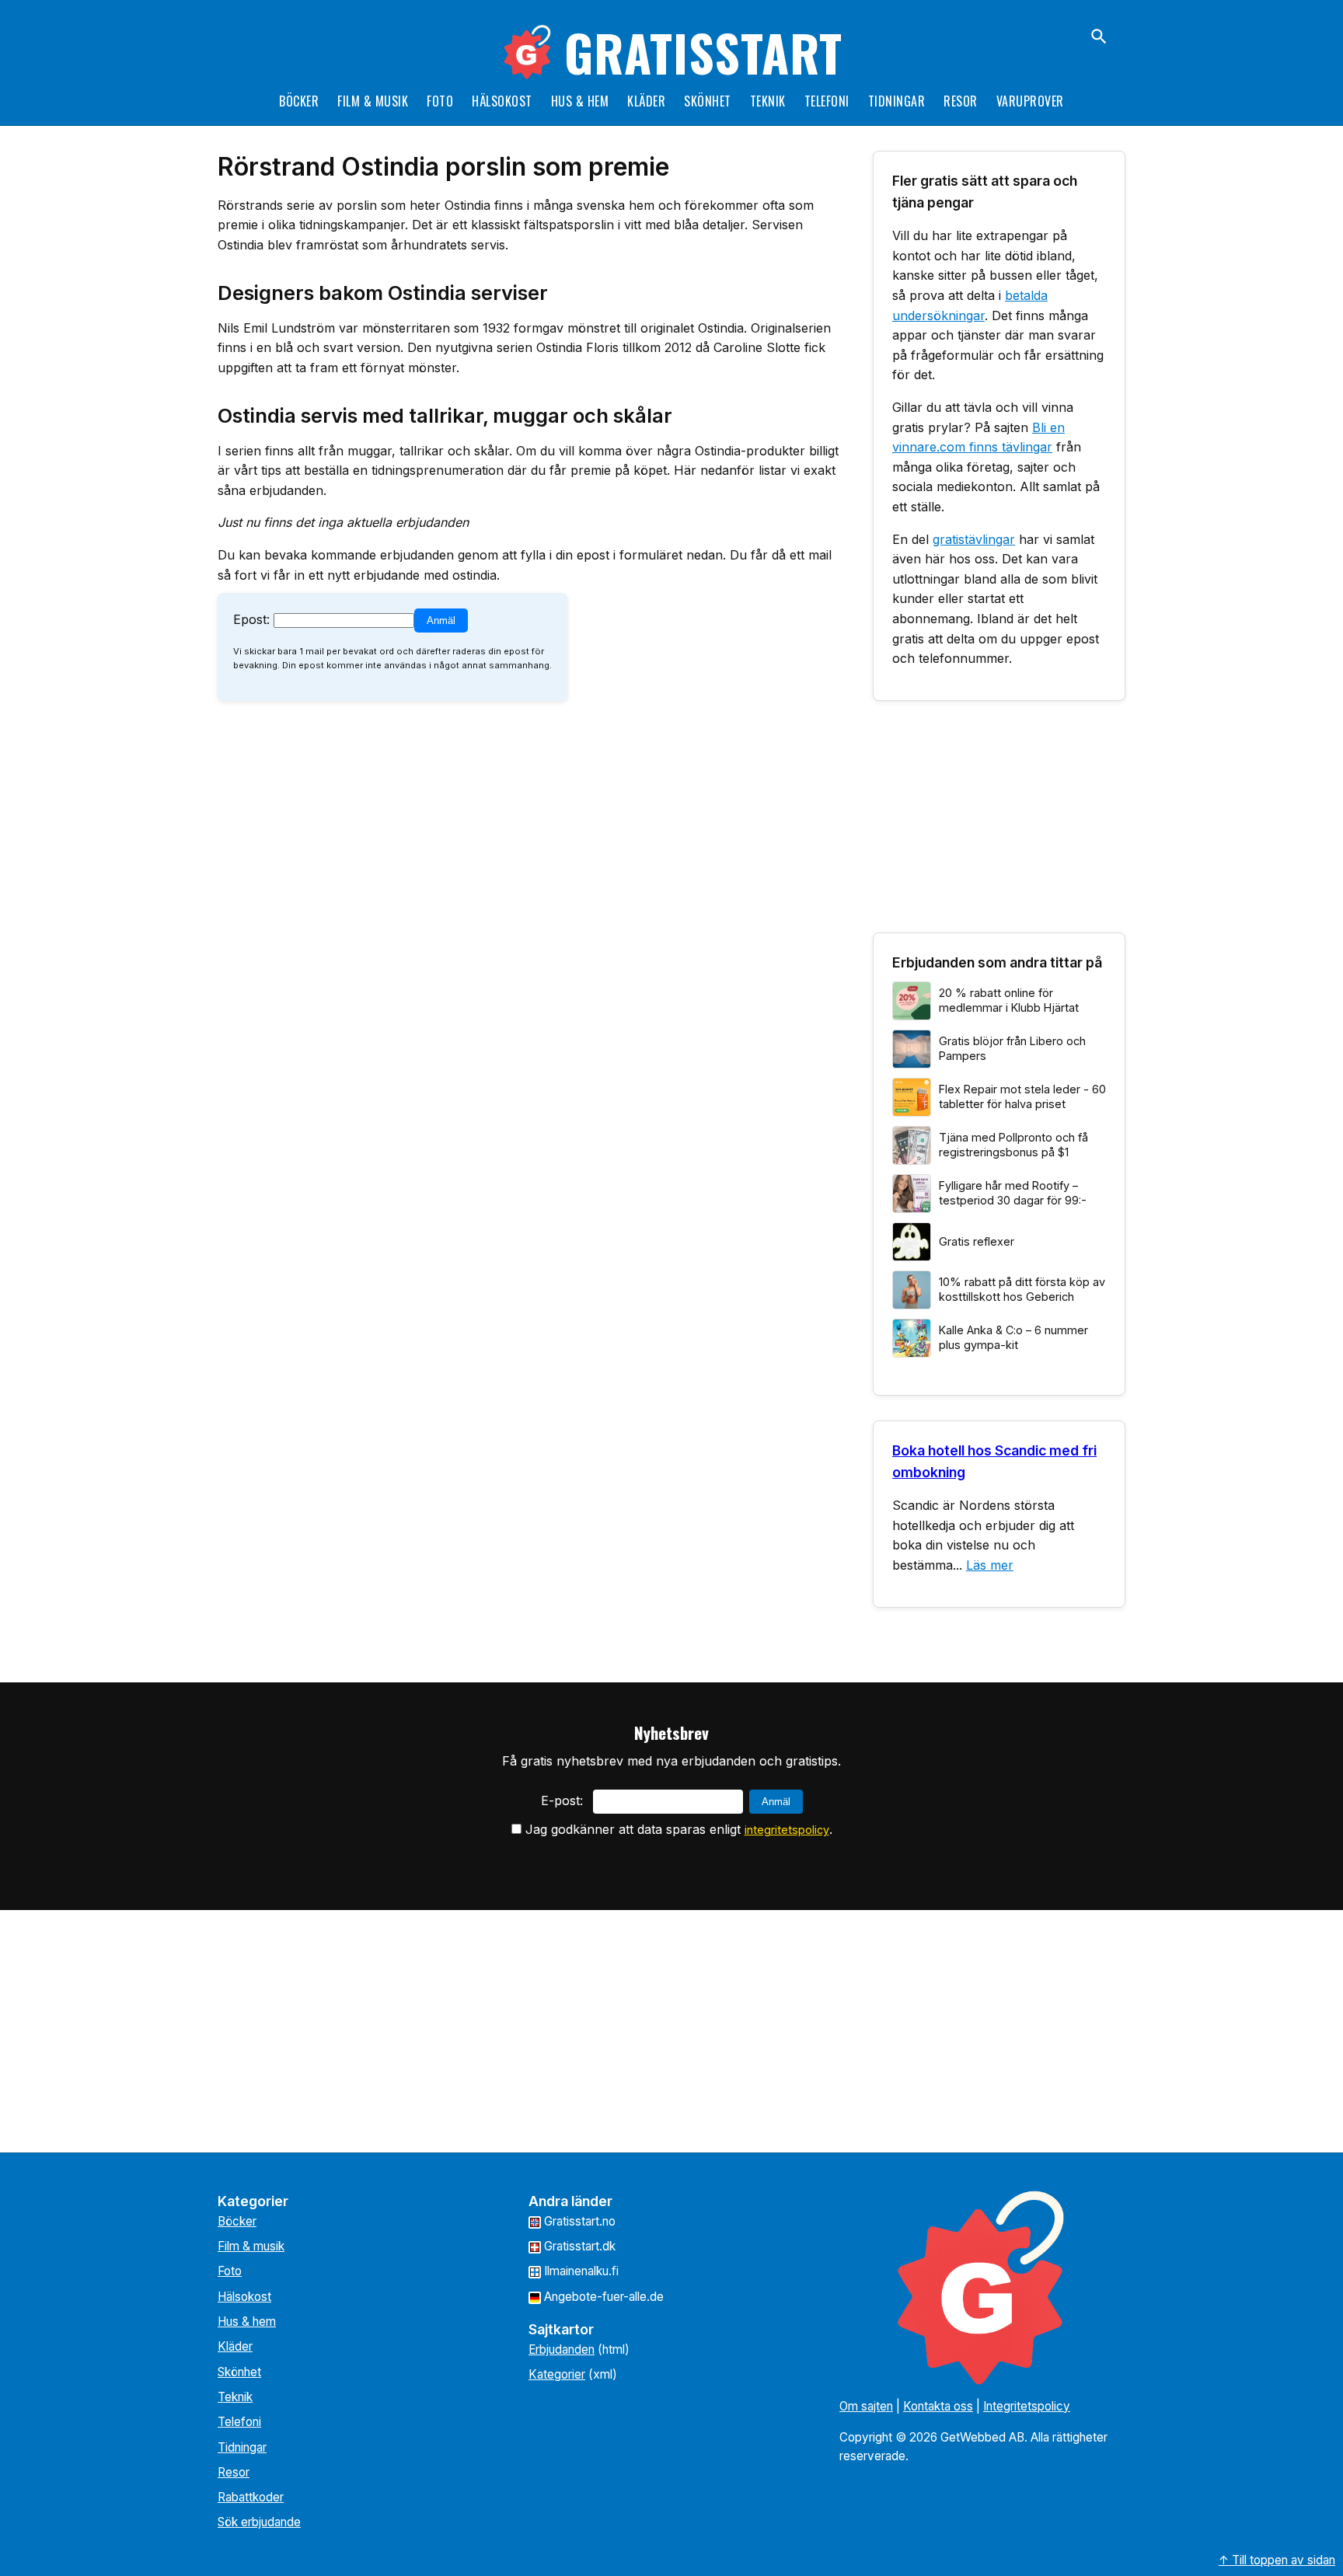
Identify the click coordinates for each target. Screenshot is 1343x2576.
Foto (440, 101)
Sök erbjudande (259, 2522)
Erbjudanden (562, 2349)
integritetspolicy (787, 1830)
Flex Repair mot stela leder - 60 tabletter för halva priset (1022, 1096)
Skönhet (708, 101)
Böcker (299, 101)
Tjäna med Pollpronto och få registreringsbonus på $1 (1013, 1145)
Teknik (768, 101)
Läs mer (990, 1565)
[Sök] (1099, 37)
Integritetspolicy (1027, 2406)
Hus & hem (580, 101)
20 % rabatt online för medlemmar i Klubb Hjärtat (1009, 1000)
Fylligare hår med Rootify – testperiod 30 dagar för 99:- (1013, 1193)
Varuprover (1030, 101)
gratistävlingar (974, 539)
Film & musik (373, 101)
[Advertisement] (999, 823)
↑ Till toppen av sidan (1277, 2560)
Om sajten (866, 2406)
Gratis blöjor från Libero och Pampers (1012, 1048)
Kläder (646, 101)
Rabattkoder (251, 2497)
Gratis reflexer (977, 1241)
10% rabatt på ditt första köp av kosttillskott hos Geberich (1022, 1289)
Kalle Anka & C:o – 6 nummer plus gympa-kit (1013, 1337)
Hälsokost (502, 101)
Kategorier (557, 2374)
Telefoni (827, 101)
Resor (961, 101)
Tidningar (897, 101)
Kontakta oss (938, 2406)
